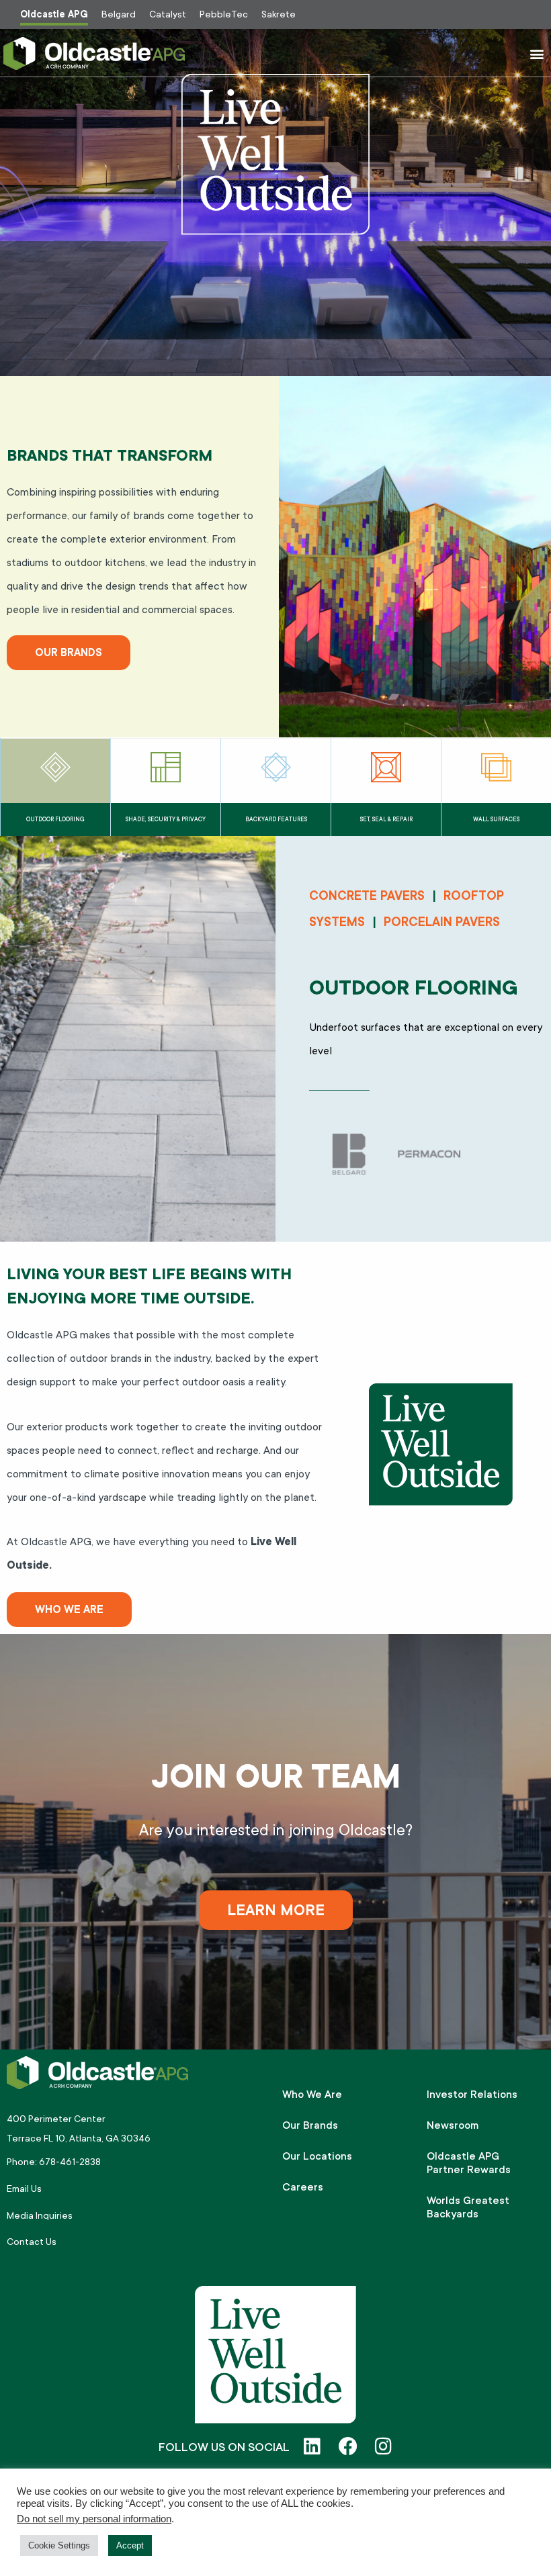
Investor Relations (472, 2095)
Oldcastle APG (54, 14)
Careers (303, 2187)
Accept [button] (130, 2545)
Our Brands (310, 2125)
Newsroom (453, 2125)
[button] (537, 53)
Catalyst (168, 14)
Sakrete (279, 14)
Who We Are (312, 2095)
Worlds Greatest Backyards (468, 2207)
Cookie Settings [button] (59, 2545)
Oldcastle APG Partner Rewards (469, 2163)
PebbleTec (224, 14)
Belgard (119, 14)
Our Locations (317, 2156)
